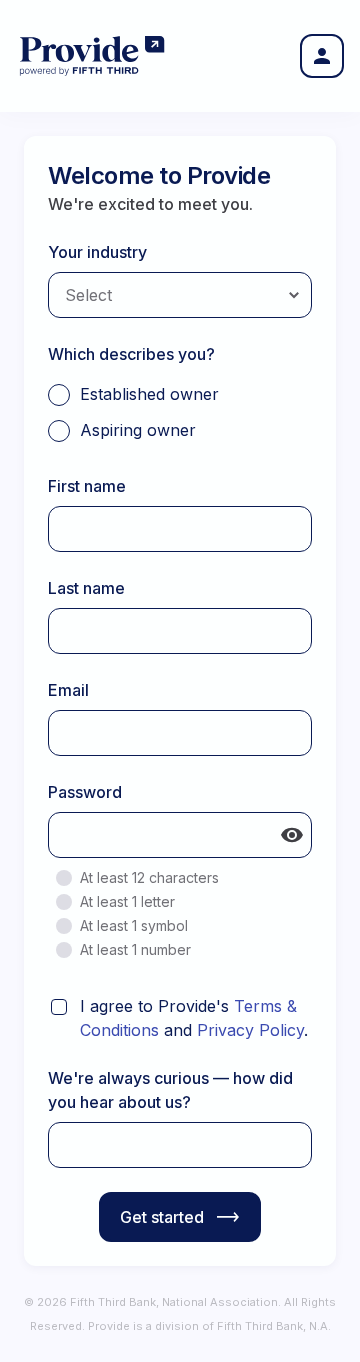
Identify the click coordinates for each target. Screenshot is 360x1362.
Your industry (97, 252)
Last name (86, 588)
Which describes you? (131, 354)
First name (87, 486)
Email (68, 690)
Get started (162, 1217)
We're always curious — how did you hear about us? (170, 1090)
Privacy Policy (250, 1030)
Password (85, 792)
